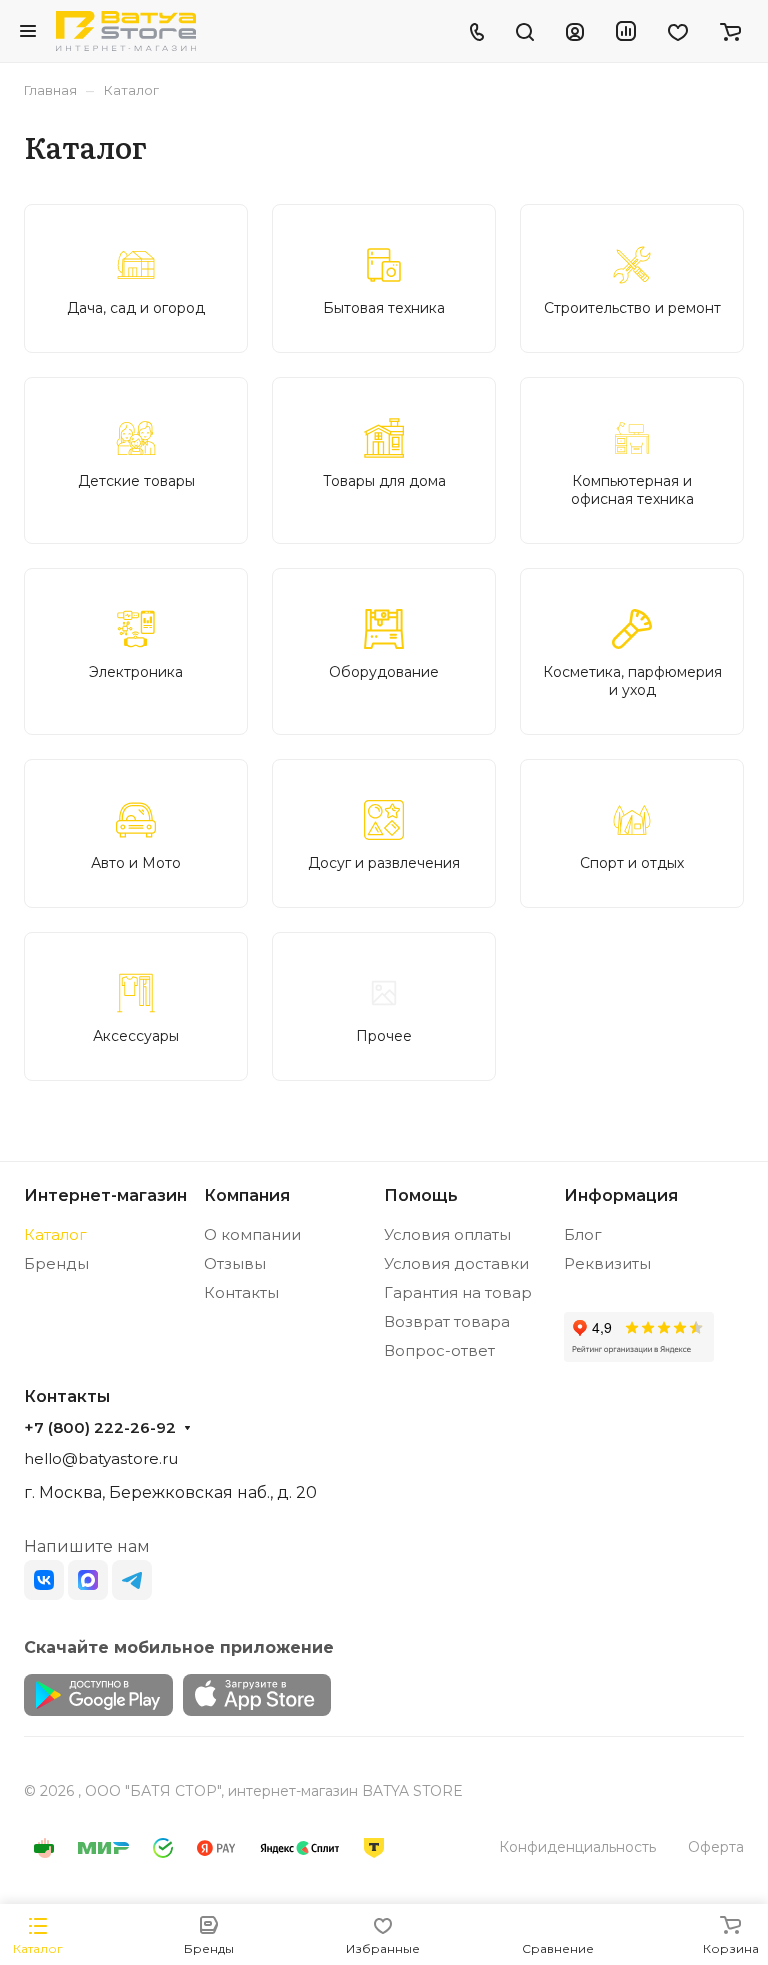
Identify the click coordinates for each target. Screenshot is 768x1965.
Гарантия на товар (458, 1292)
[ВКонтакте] (44, 1580)
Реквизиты (607, 1263)
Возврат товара (447, 1321)
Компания (247, 1195)
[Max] (88, 1580)
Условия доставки (456, 1263)
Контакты (241, 1292)
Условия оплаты (447, 1234)
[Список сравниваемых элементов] (626, 31)
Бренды (56, 1263)
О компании (252, 1234)
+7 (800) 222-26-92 (100, 1428)
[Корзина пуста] (730, 31)
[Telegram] (132, 1580)
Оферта (716, 1847)
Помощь (421, 1195)
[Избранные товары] (678, 31)
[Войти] (575, 31)
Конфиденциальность (577, 1847)
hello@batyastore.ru (101, 1458)
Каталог (55, 1234)
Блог (583, 1234)
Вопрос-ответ (439, 1350)
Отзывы (235, 1263)
